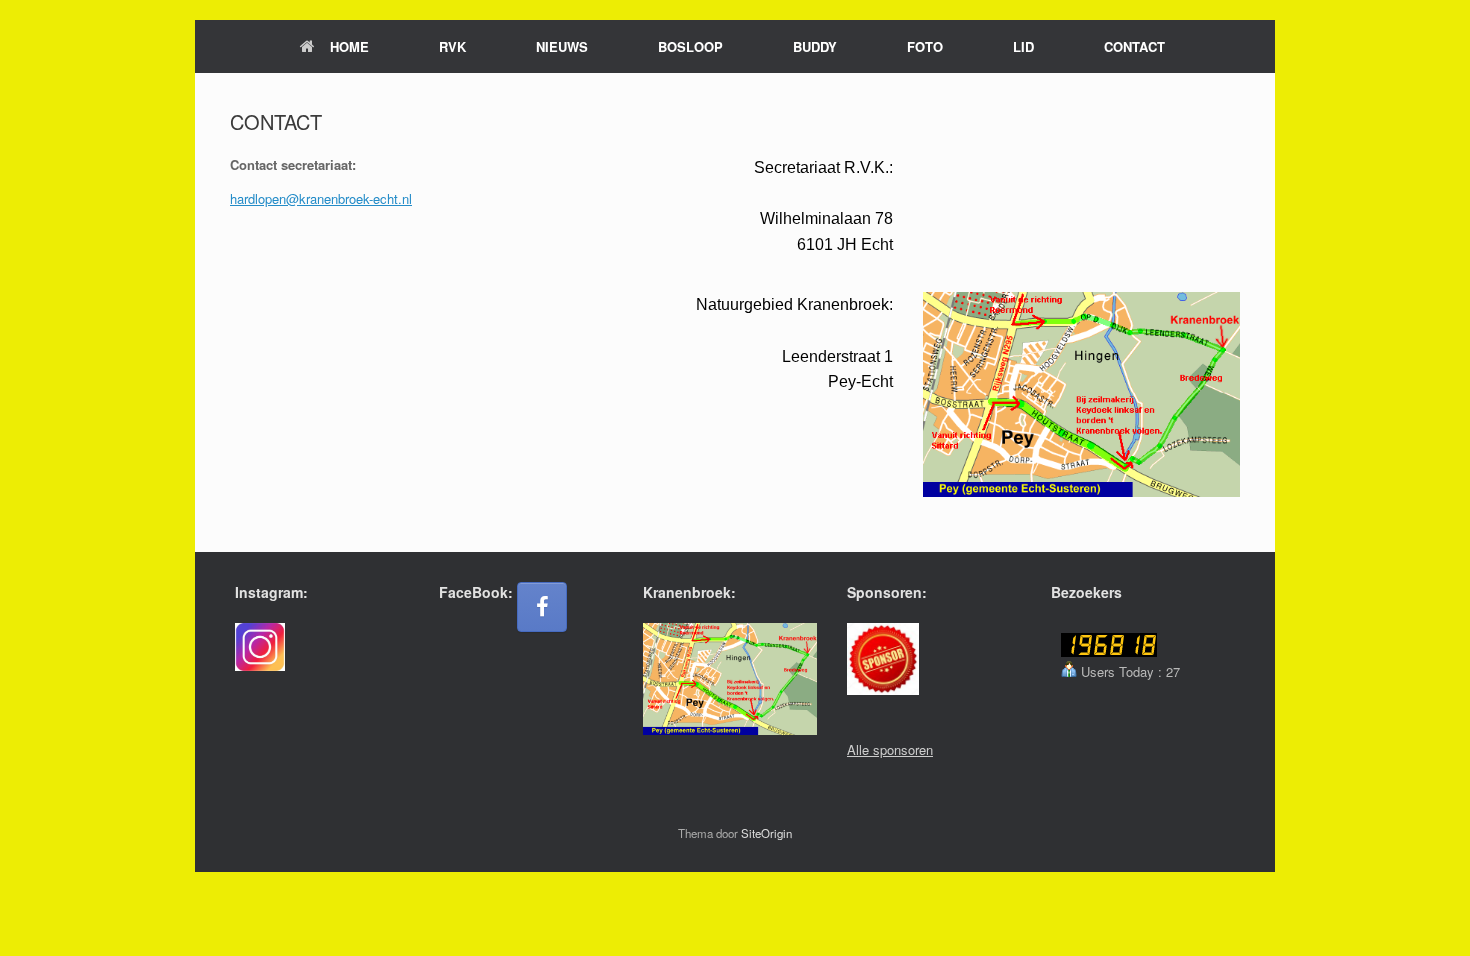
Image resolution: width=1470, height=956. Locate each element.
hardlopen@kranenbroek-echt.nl (321, 198)
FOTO (925, 46)
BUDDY (815, 46)
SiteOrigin (766, 833)
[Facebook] (542, 607)
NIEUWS (562, 46)
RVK (452, 46)
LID (1023, 46)
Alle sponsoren (890, 749)
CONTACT (1134, 46)
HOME (349, 46)
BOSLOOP (690, 46)
